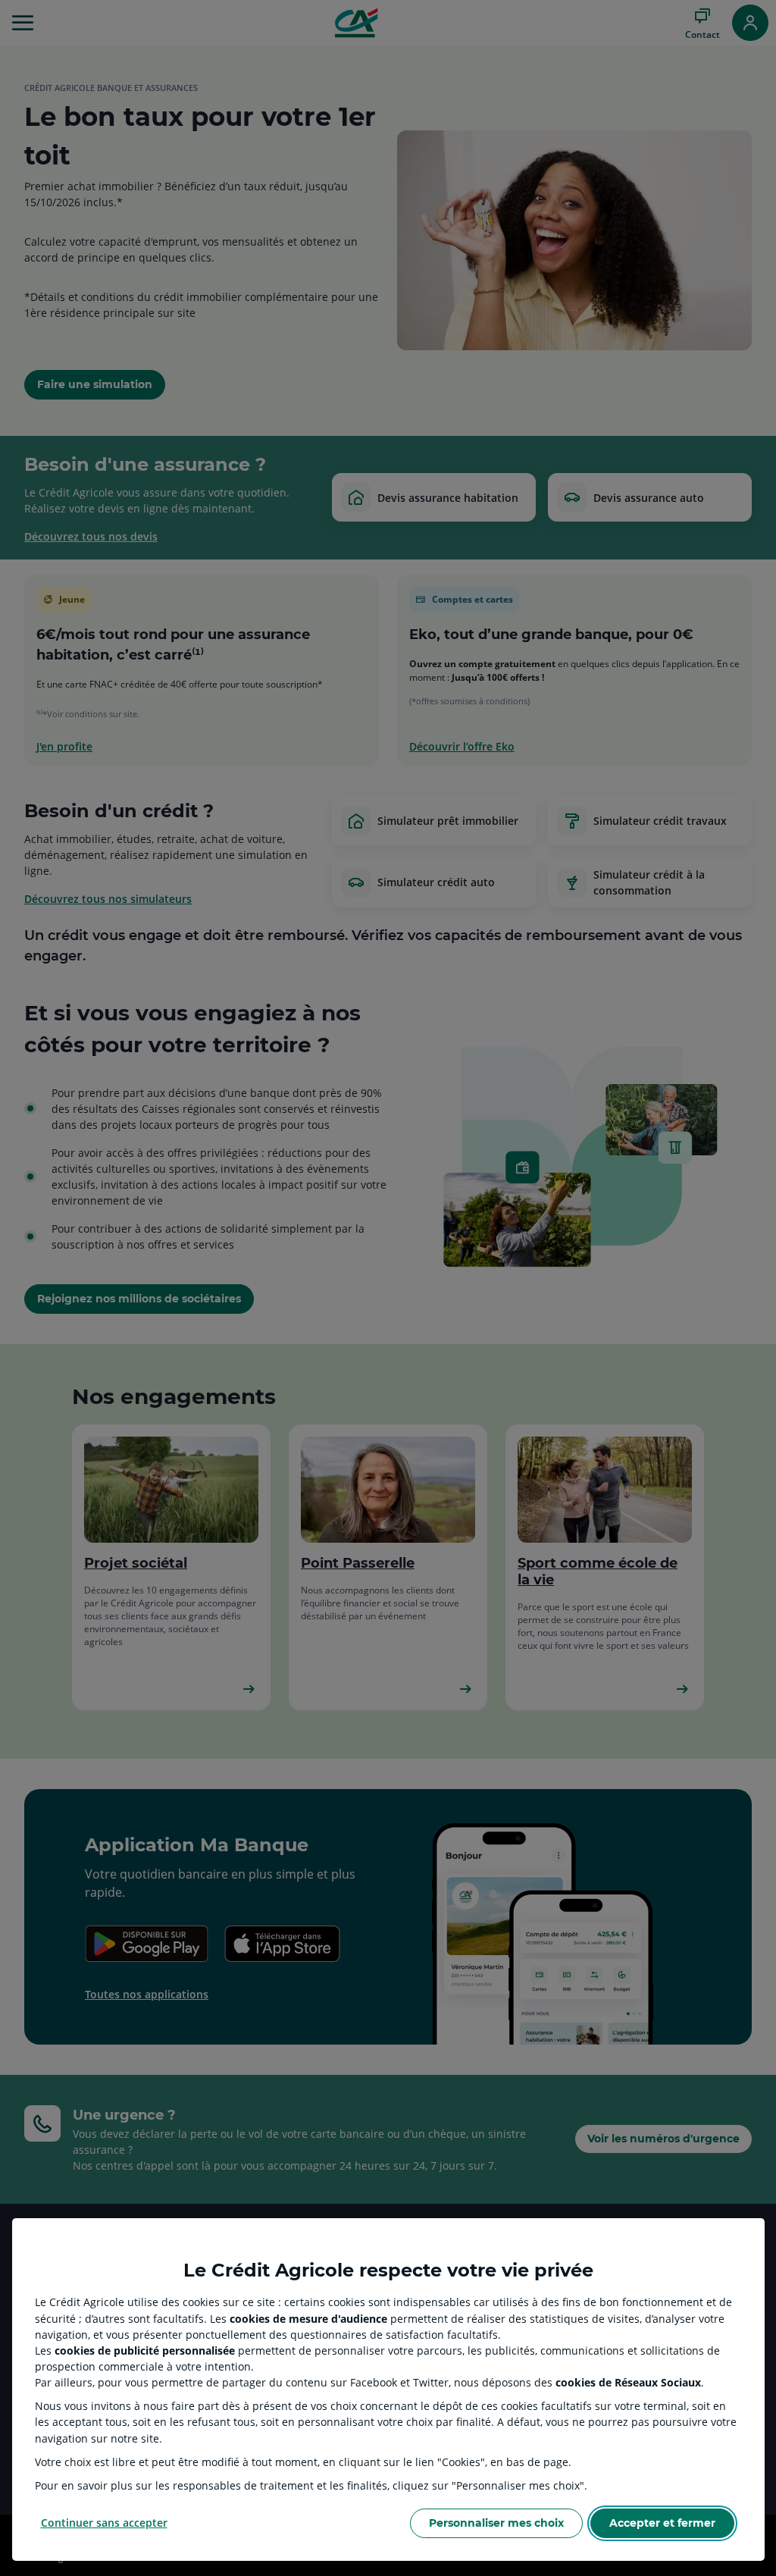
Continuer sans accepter (104, 2523)
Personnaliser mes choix (496, 2523)
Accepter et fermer (662, 2523)
